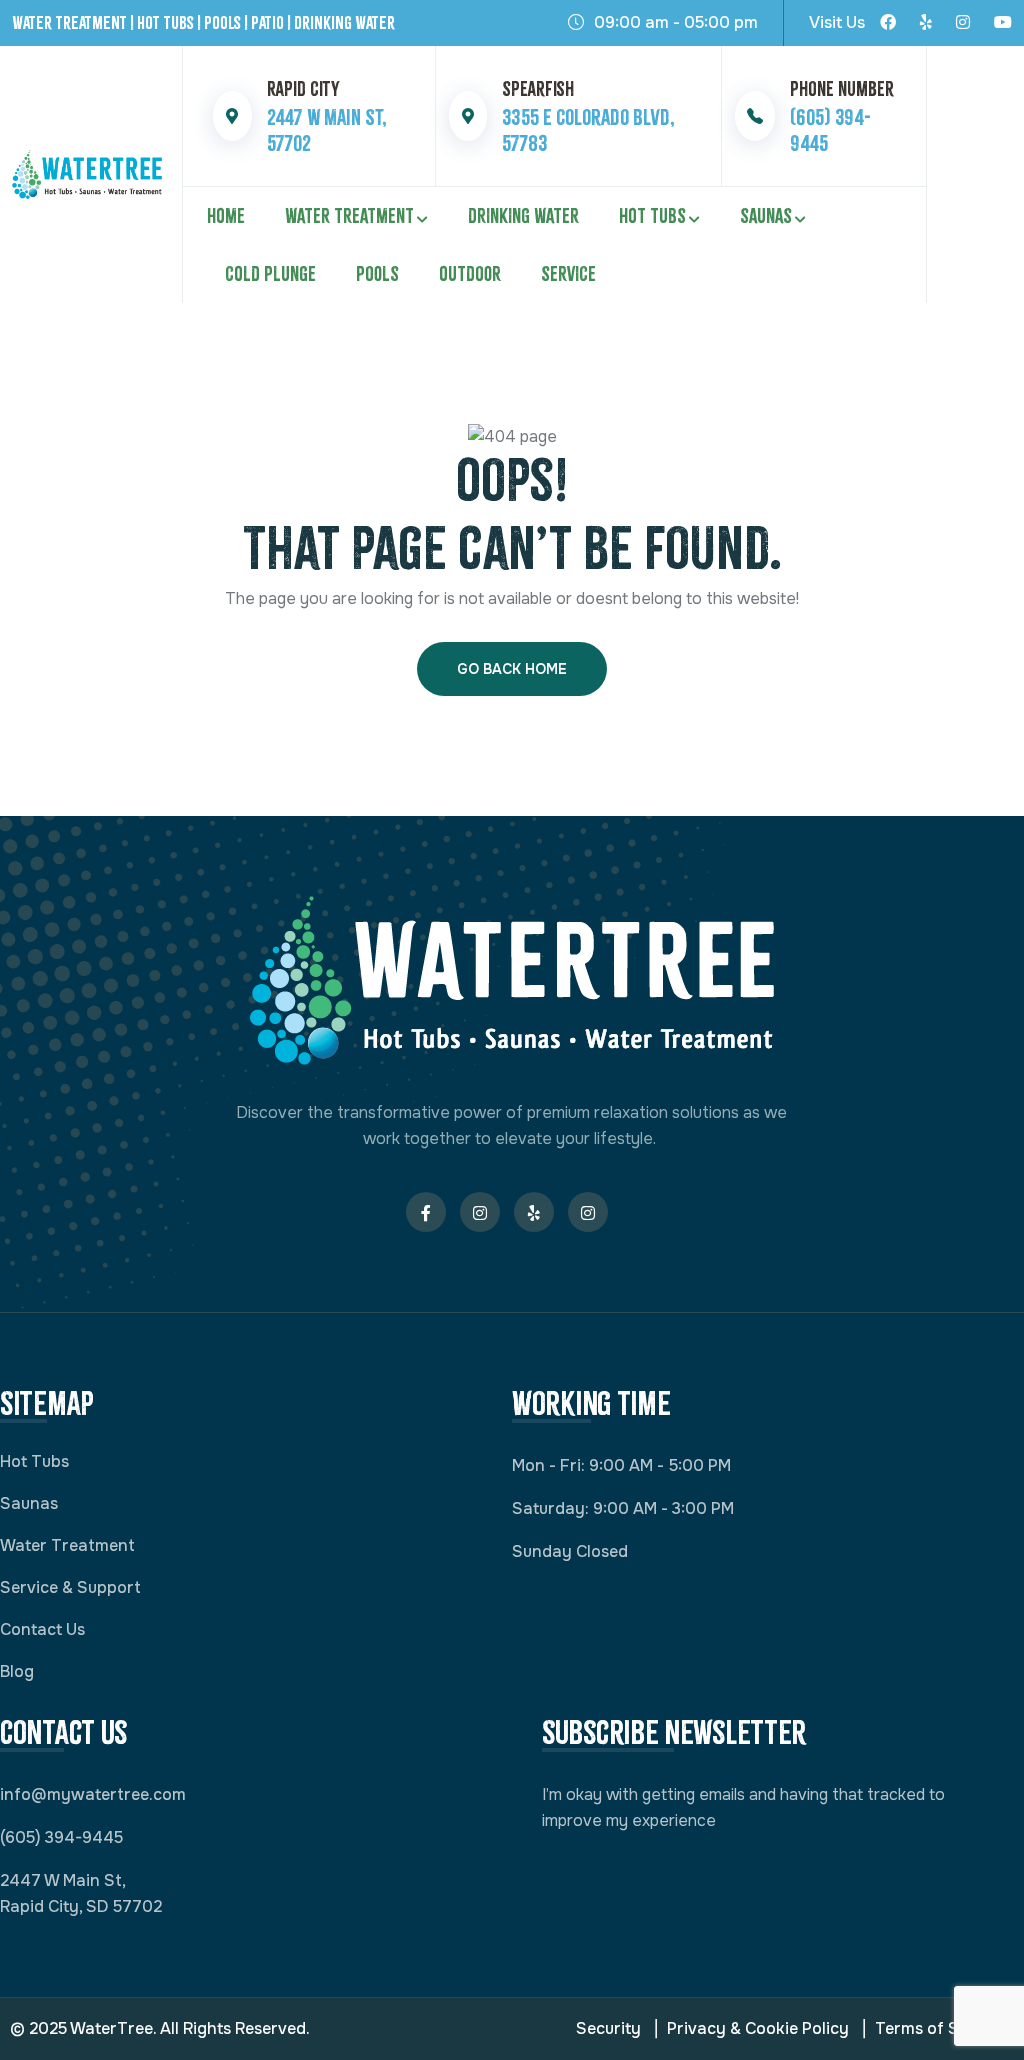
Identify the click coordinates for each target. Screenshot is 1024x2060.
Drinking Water (523, 216)
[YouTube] (1003, 23)
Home (226, 216)
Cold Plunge (270, 274)
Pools (377, 274)
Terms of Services (944, 2028)
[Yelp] (926, 23)
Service (568, 274)
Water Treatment (349, 216)
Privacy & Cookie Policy (758, 2028)
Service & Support (70, 1587)
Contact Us (42, 1629)
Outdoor (470, 274)
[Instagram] (963, 23)
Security (608, 2028)
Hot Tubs (652, 216)
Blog (17, 1671)
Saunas (766, 216)
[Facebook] (888, 23)
